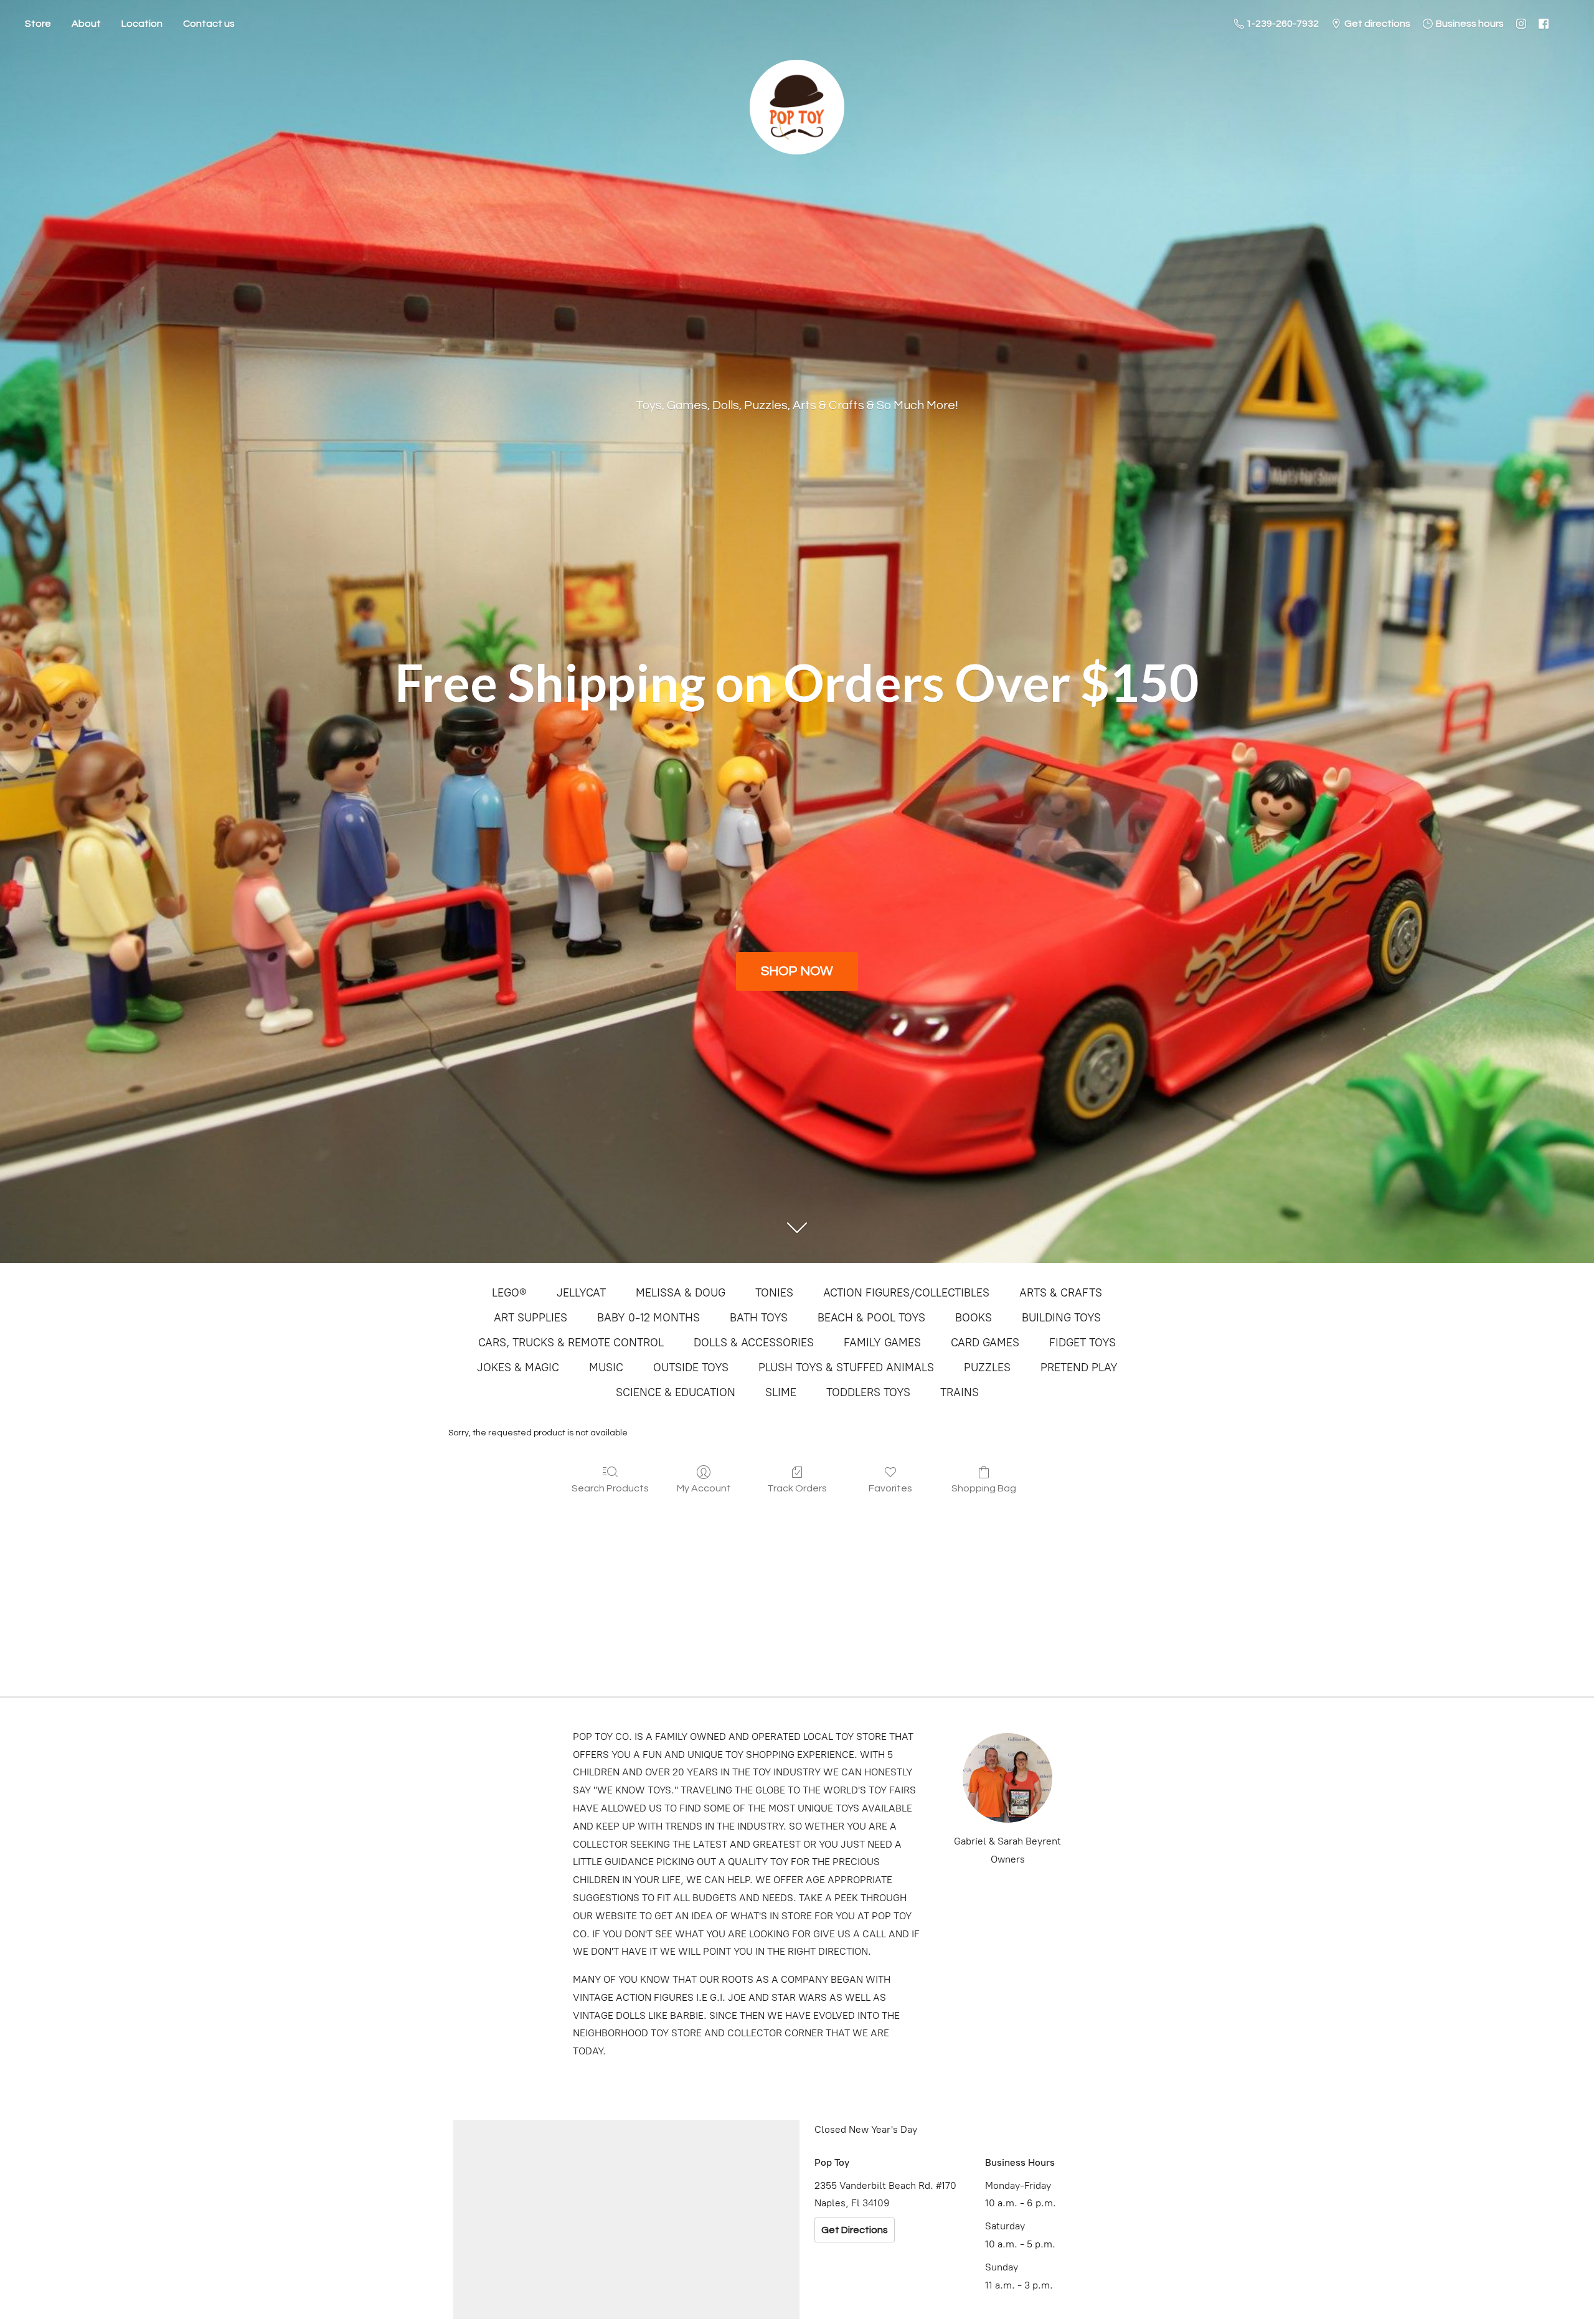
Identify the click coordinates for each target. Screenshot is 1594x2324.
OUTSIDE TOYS (691, 1367)
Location (142, 24)
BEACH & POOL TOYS (871, 1318)
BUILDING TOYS (1061, 1318)
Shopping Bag (984, 1488)
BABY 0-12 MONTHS (648, 1318)
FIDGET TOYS (1082, 1343)
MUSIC (606, 1367)
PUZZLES (987, 1367)
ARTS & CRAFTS (1061, 1293)
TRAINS (960, 1392)
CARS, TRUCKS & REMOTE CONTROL (571, 1343)
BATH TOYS (759, 1318)
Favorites (890, 1488)
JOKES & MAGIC (518, 1367)
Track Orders (797, 1488)
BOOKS (974, 1318)
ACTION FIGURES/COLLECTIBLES (906, 1293)
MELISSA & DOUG (681, 1293)
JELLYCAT (581, 1293)
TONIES (774, 1293)
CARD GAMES (985, 1343)
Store (38, 24)
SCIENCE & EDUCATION (676, 1392)
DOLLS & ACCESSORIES (754, 1343)
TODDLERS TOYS (868, 1392)
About (86, 24)
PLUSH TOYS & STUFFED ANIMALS (846, 1367)
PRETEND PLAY (1079, 1367)
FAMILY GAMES (882, 1343)
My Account (704, 1488)
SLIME (781, 1392)
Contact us (209, 24)
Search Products (610, 1488)
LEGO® (509, 1293)
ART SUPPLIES (531, 1318)
